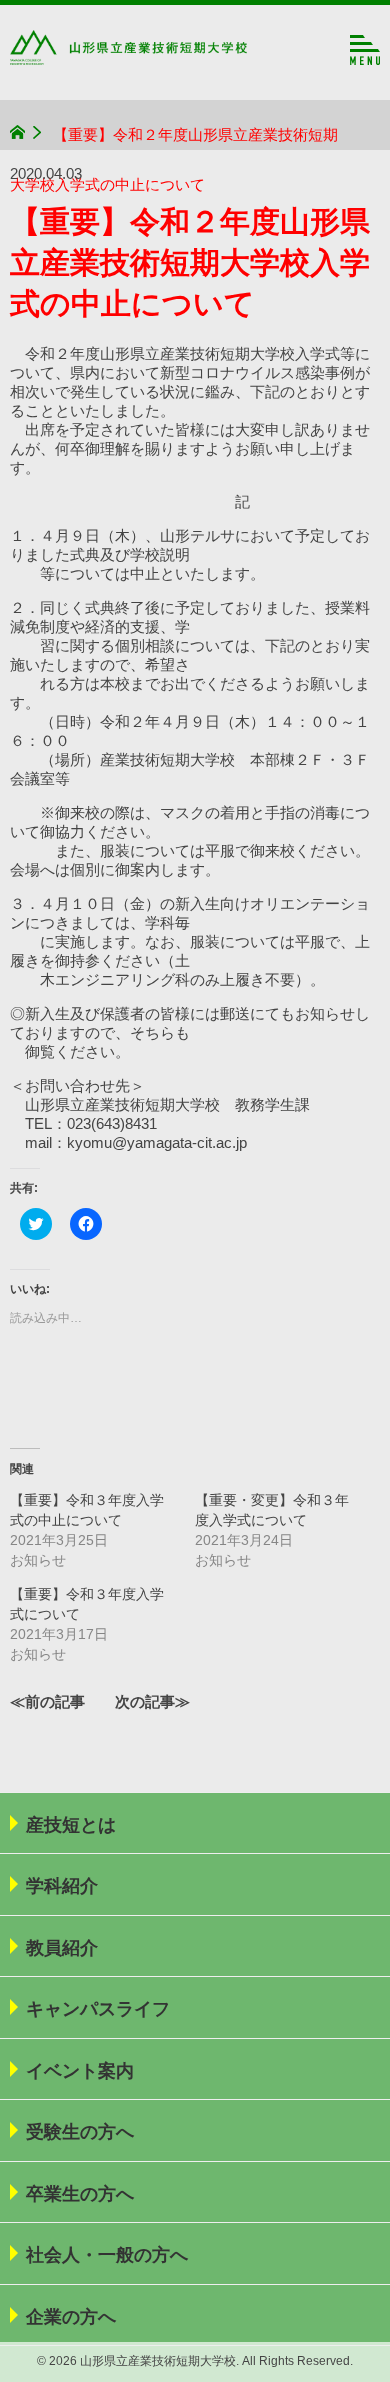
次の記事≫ (152, 1701)
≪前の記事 (47, 1701)
